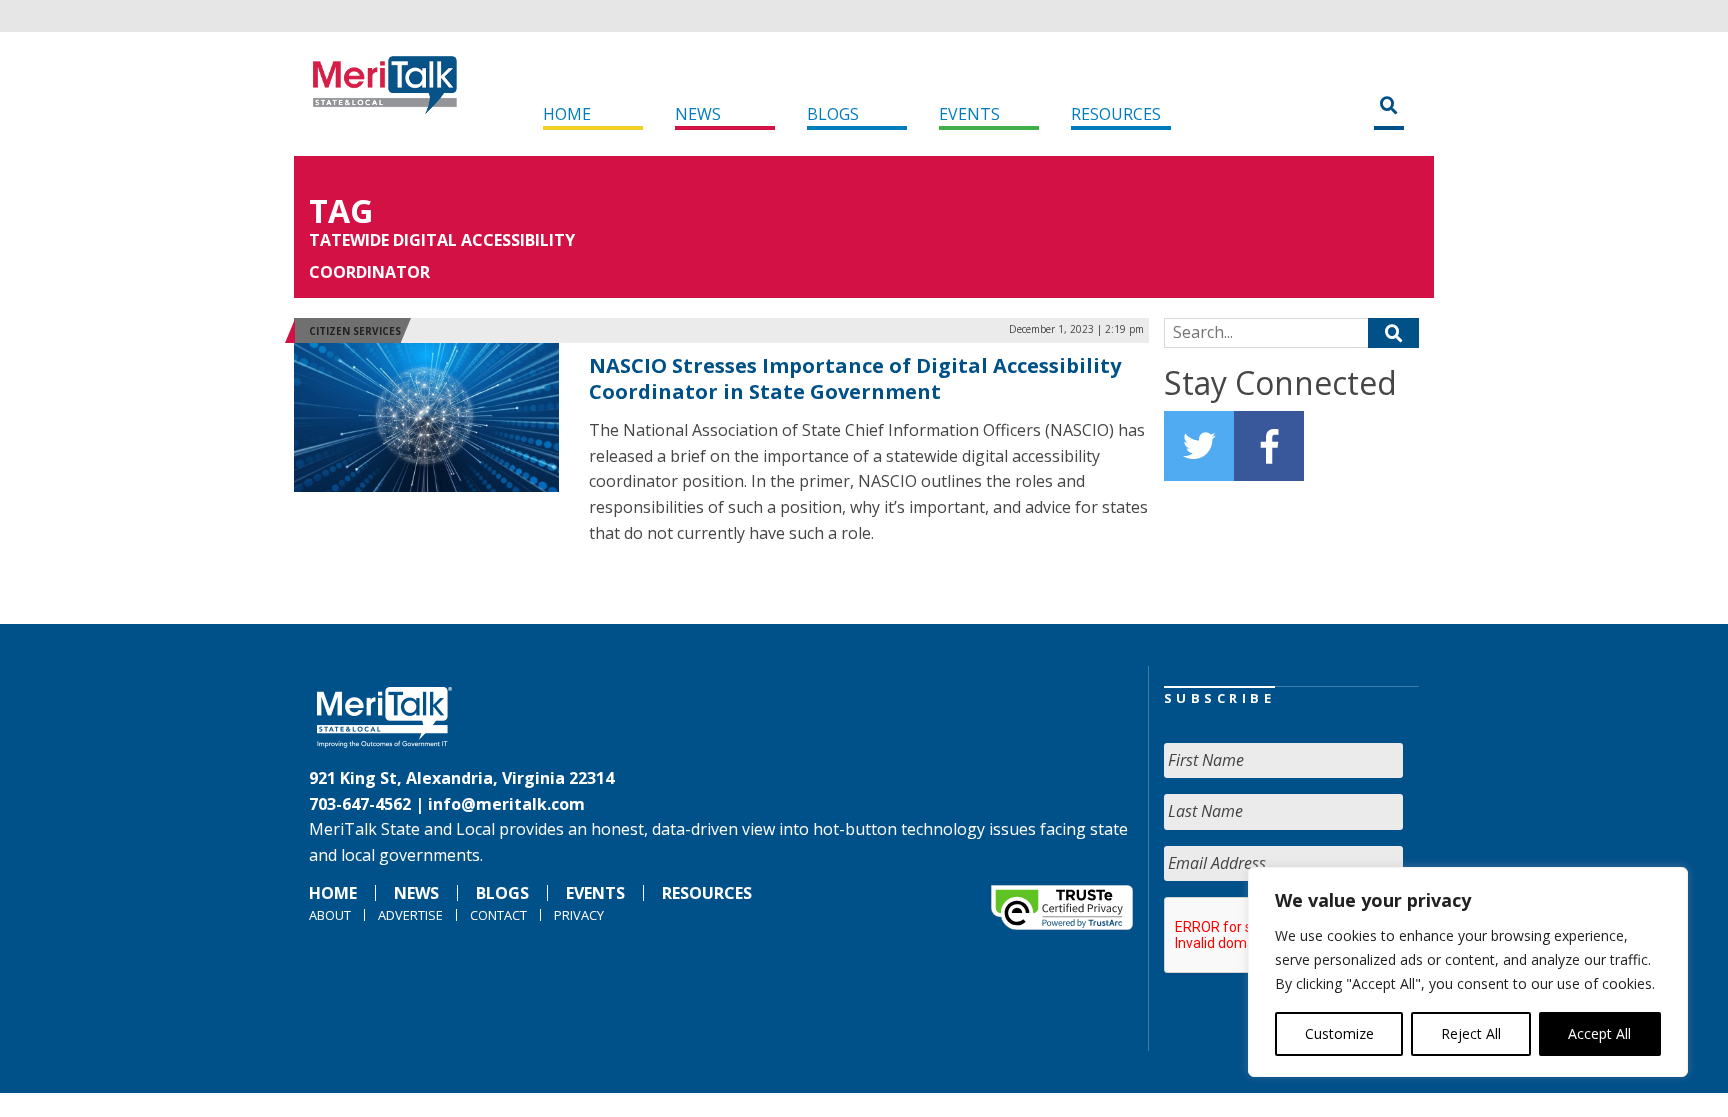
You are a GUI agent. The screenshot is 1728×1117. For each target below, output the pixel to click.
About (330, 915)
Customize (1339, 1033)
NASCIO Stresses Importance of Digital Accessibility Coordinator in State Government (855, 378)
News (698, 114)
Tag (341, 210)
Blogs (833, 114)
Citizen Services (355, 331)
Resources (1116, 114)
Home (567, 114)
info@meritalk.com (506, 804)
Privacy (579, 915)
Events (969, 114)
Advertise (410, 915)
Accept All (1599, 1033)
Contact (498, 915)
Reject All (1471, 1033)
